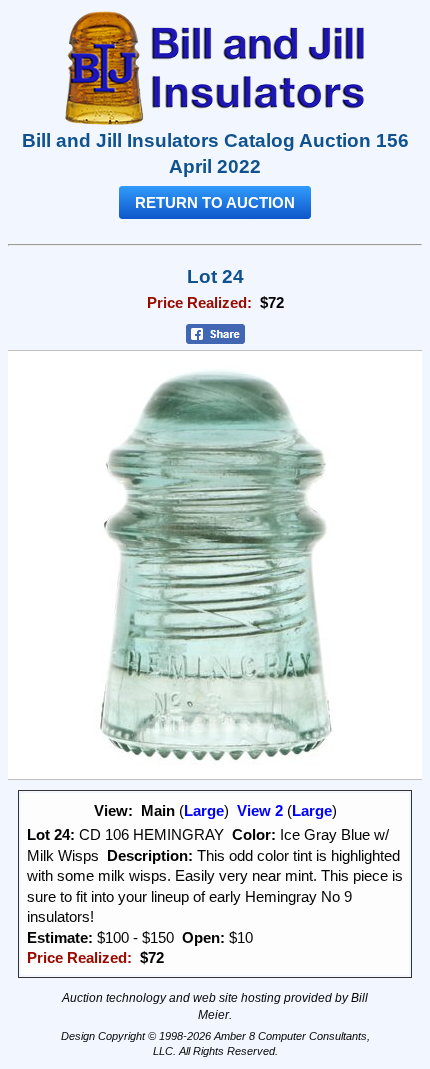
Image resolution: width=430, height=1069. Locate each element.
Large (204, 811)
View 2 (260, 811)
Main (158, 811)
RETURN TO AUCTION (215, 202)
